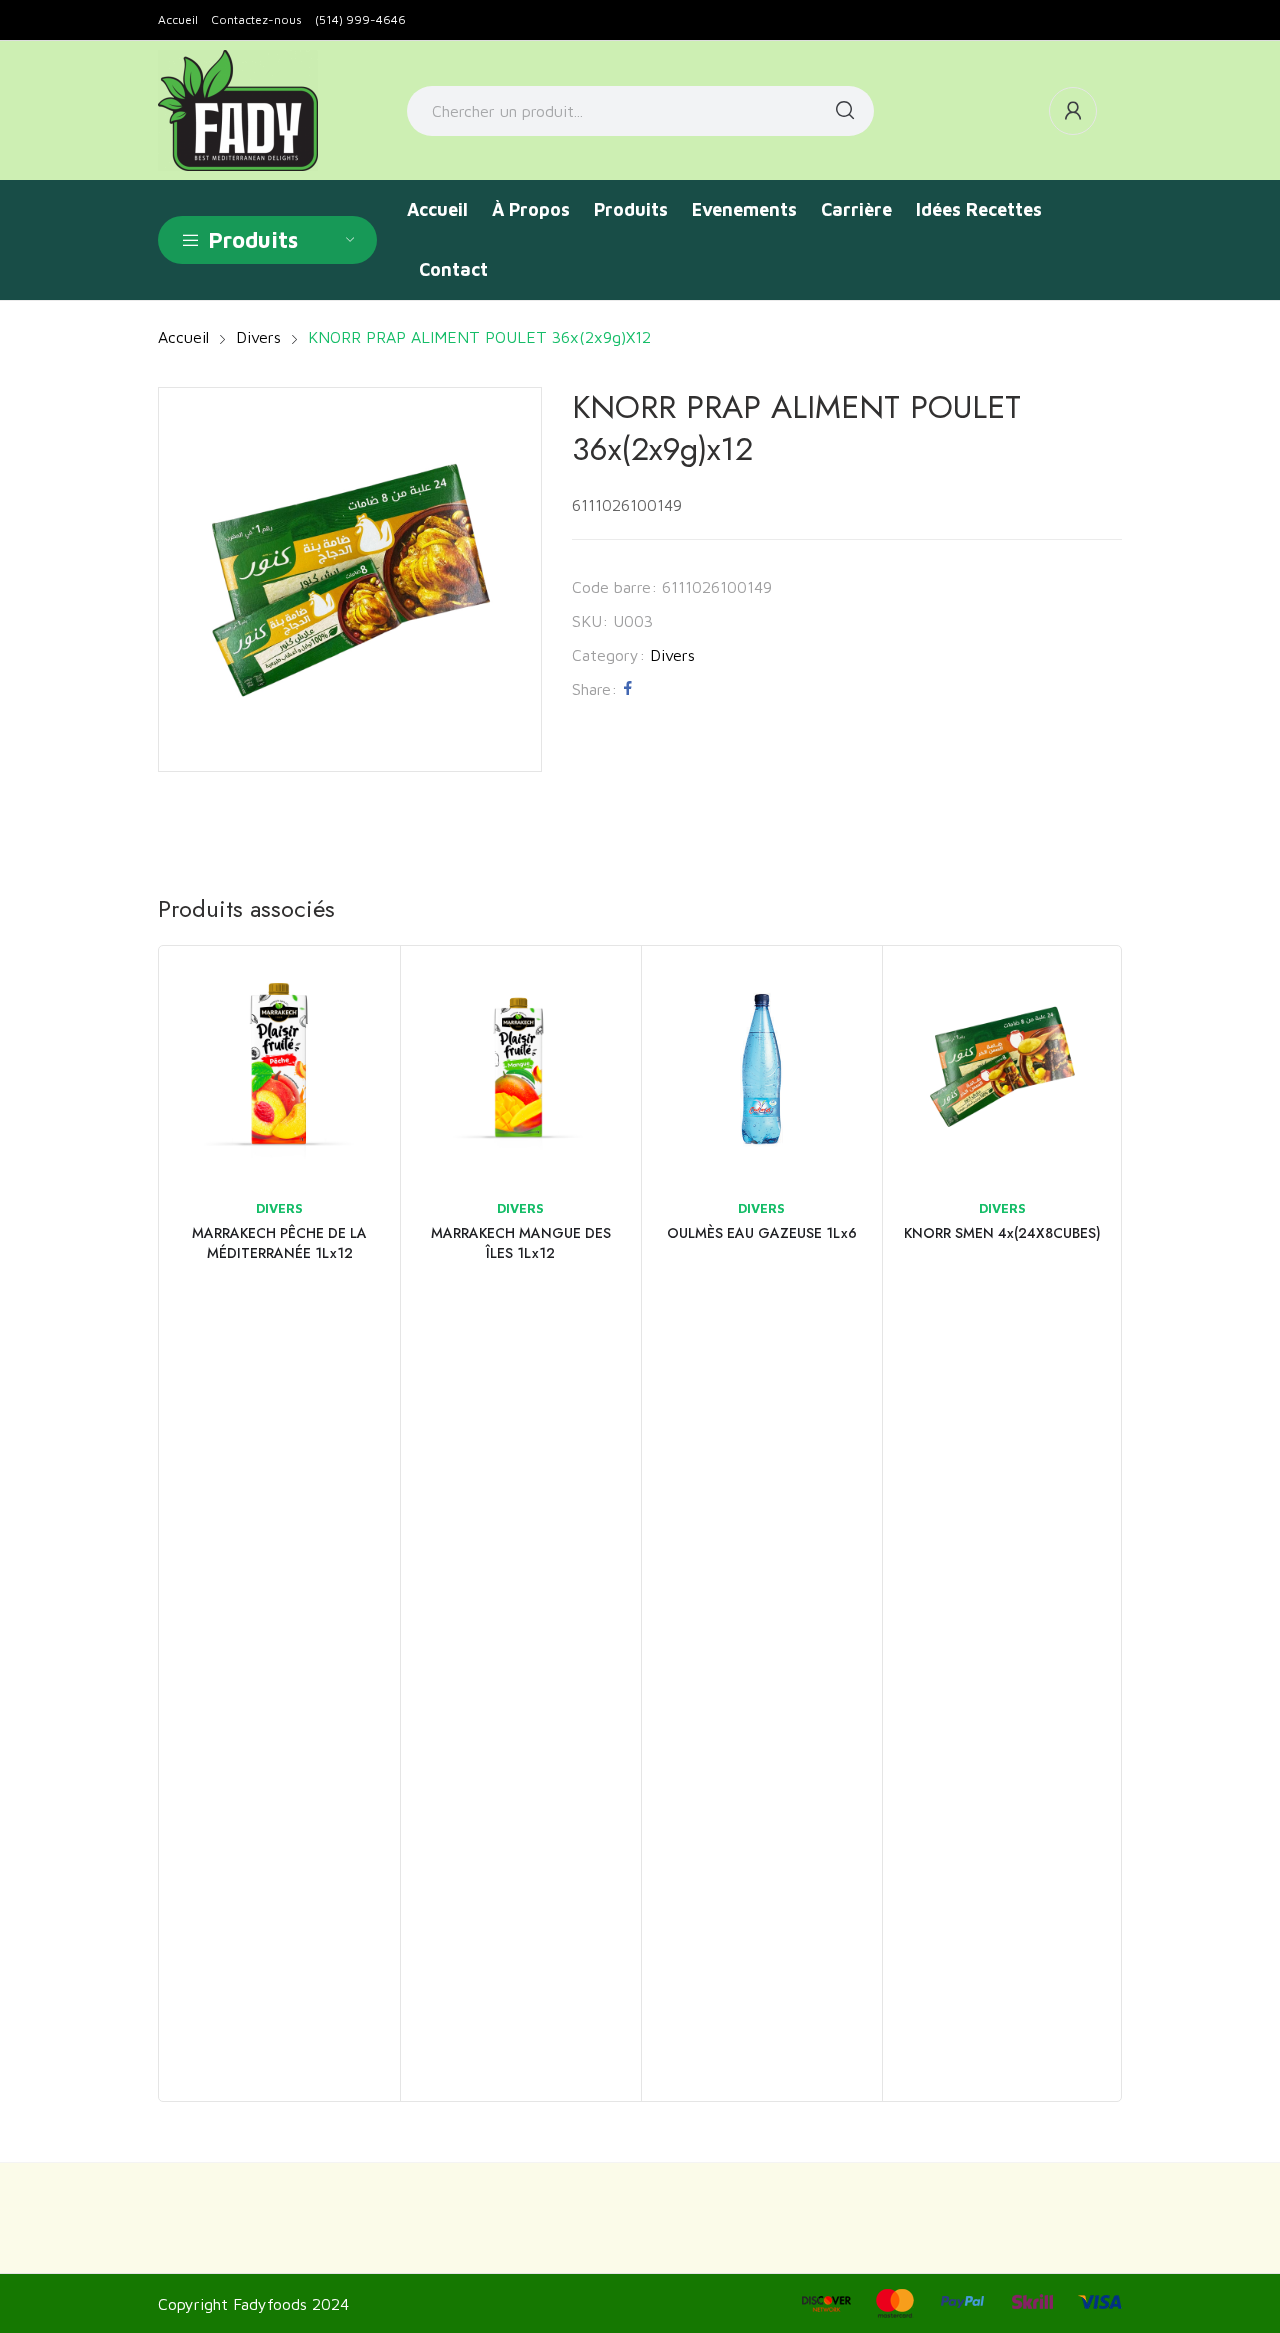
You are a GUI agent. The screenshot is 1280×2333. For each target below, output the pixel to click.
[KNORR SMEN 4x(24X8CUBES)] (1002, 1066)
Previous (179, 1524)
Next (1101, 1524)
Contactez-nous (256, 19)
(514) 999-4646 (360, 19)
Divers (672, 655)
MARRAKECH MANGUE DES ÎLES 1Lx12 (521, 1243)
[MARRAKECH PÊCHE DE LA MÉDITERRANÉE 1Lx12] (279, 1066)
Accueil (178, 19)
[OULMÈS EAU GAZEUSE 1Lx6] (761, 1066)
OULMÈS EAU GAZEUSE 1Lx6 (762, 1233)
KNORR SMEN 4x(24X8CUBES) (1002, 1233)
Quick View (358, 988)
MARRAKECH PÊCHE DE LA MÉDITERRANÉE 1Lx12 (279, 1243)
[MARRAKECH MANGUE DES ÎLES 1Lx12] (520, 1066)
